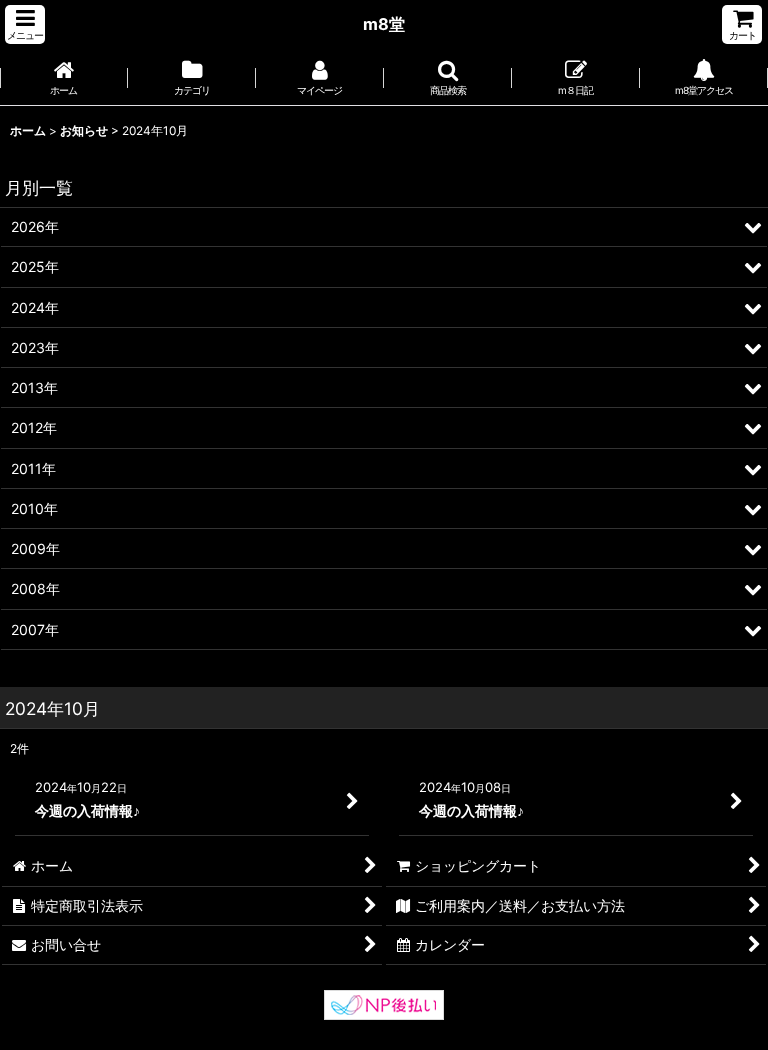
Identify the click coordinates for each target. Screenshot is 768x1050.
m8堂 (384, 24)
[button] (25, 24)
